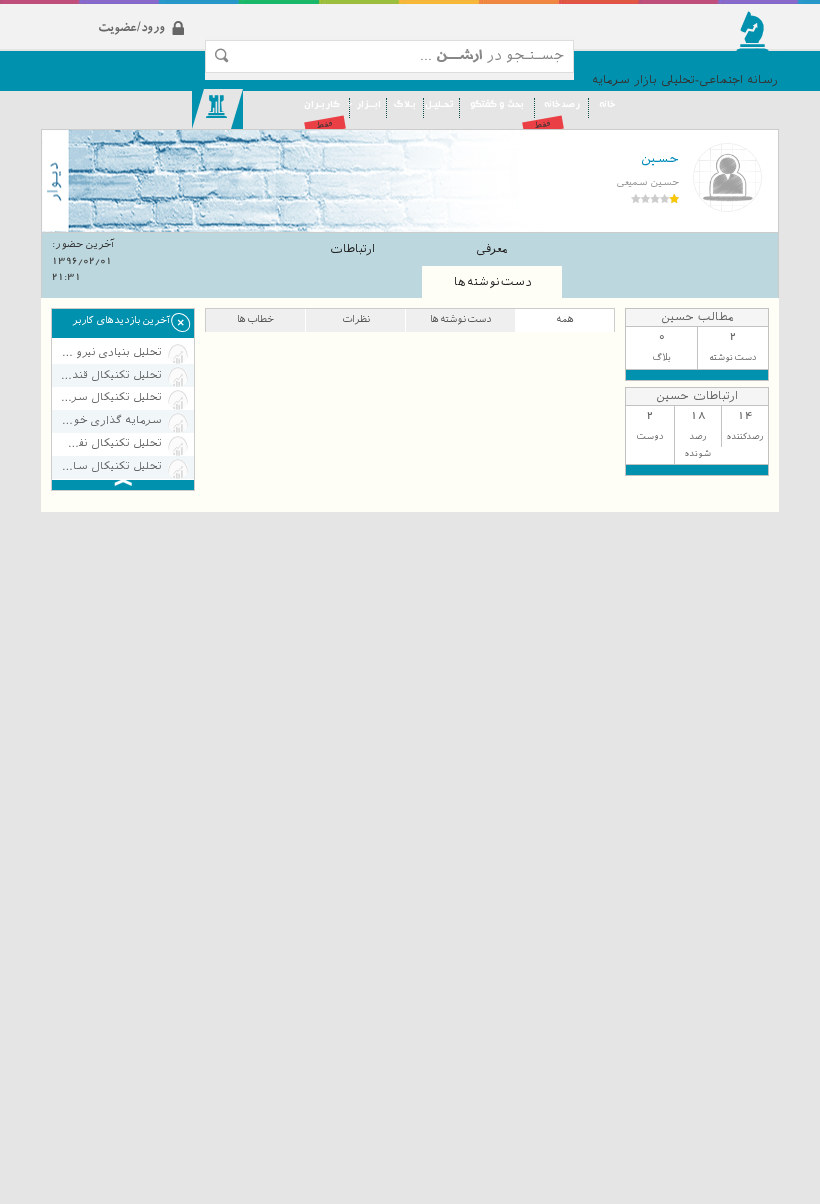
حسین (660, 158)
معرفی (492, 249)
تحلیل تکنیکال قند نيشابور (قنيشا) (111, 375)
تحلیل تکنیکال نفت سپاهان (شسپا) (111, 443)
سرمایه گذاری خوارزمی (111, 420)
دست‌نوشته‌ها (492, 282)
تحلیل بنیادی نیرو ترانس (111, 352)
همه (565, 318)
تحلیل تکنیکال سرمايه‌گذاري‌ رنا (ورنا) (111, 397)
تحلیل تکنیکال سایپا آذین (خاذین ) (111, 466)
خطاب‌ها (255, 318)
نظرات (356, 318)
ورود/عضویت (166, 11)
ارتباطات (352, 249)
